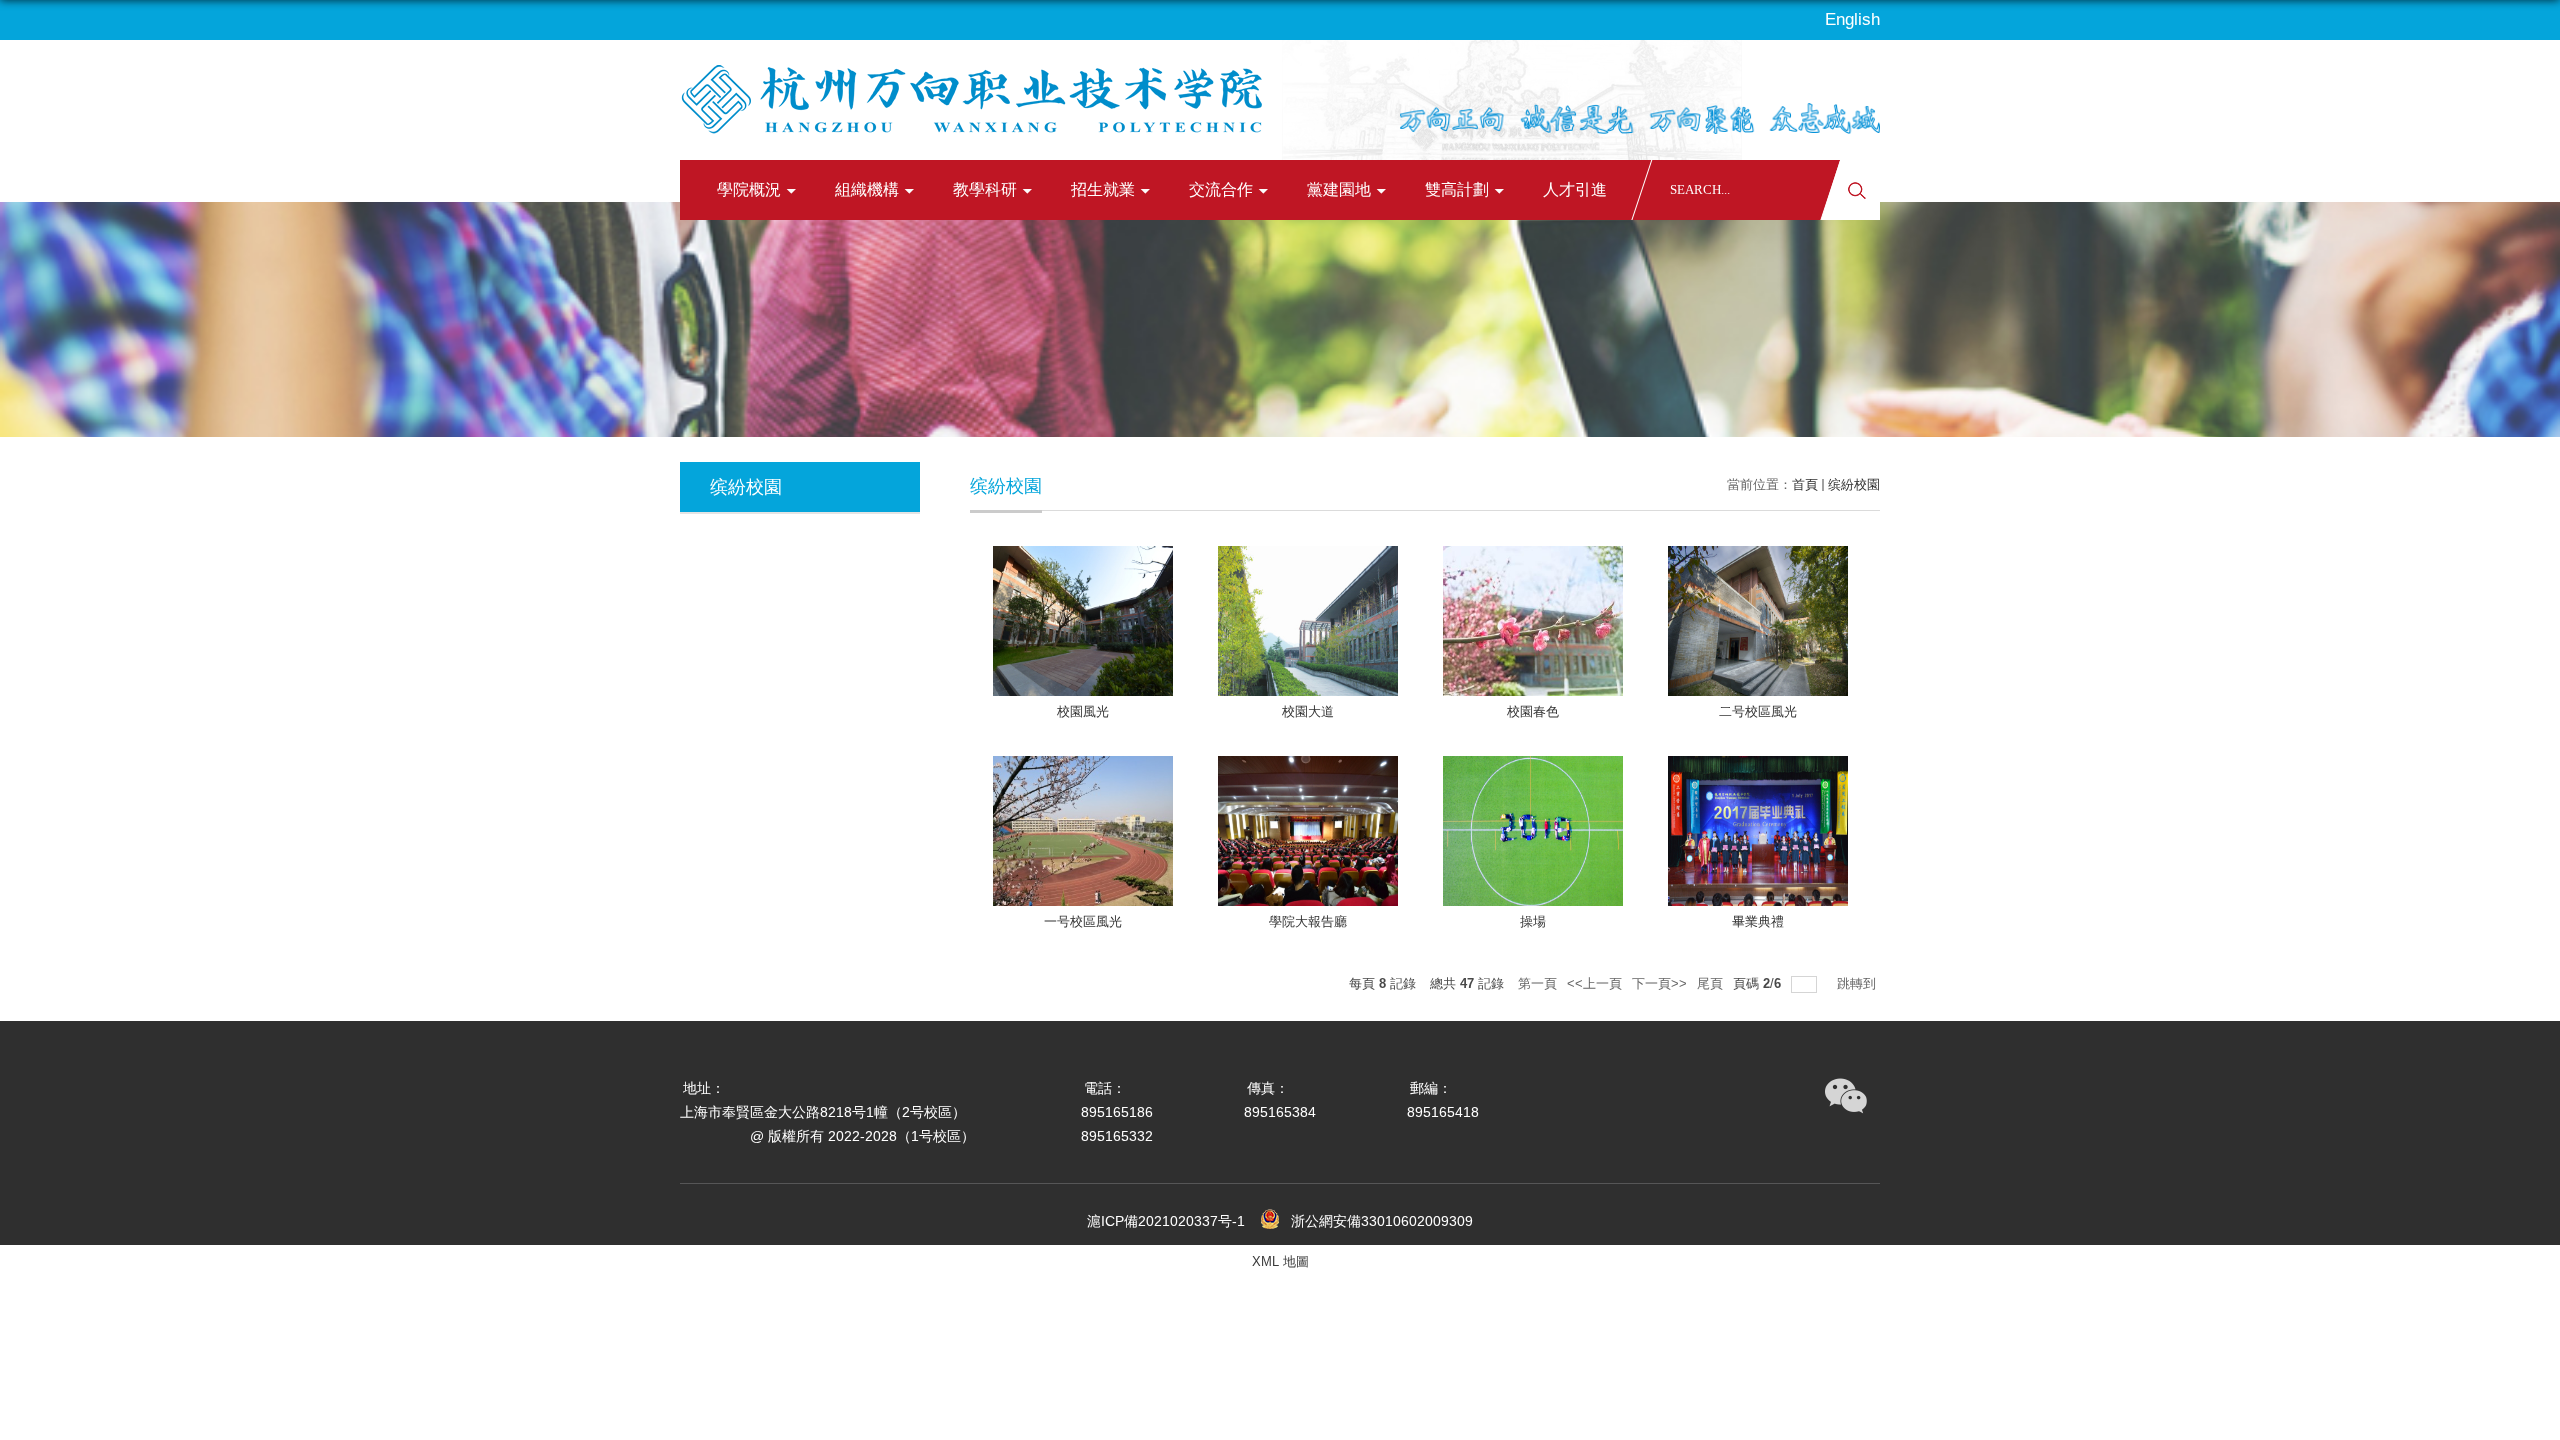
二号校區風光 (1758, 711)
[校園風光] (1083, 621)
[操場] (1533, 831)
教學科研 (985, 189)
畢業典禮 (1758, 921)
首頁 (1805, 484)
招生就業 (1103, 189)
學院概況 (749, 189)
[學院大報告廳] (1308, 831)
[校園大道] (1308, 621)
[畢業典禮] (1758, 831)
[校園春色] (1533, 621)
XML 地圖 (1280, 1261)
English (1852, 19)
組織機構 (867, 189)
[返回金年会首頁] (977, 88)
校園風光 (1083, 711)
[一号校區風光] (1083, 831)
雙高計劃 (1457, 189)
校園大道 (1308, 711)
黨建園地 (1339, 189)
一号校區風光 (1083, 921)
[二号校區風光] (1758, 621)
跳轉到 (1858, 983)
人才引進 (1575, 189)
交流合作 (1221, 189)
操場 (1533, 921)
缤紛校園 (1854, 484)
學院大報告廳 (1308, 921)
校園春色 (1533, 711)
